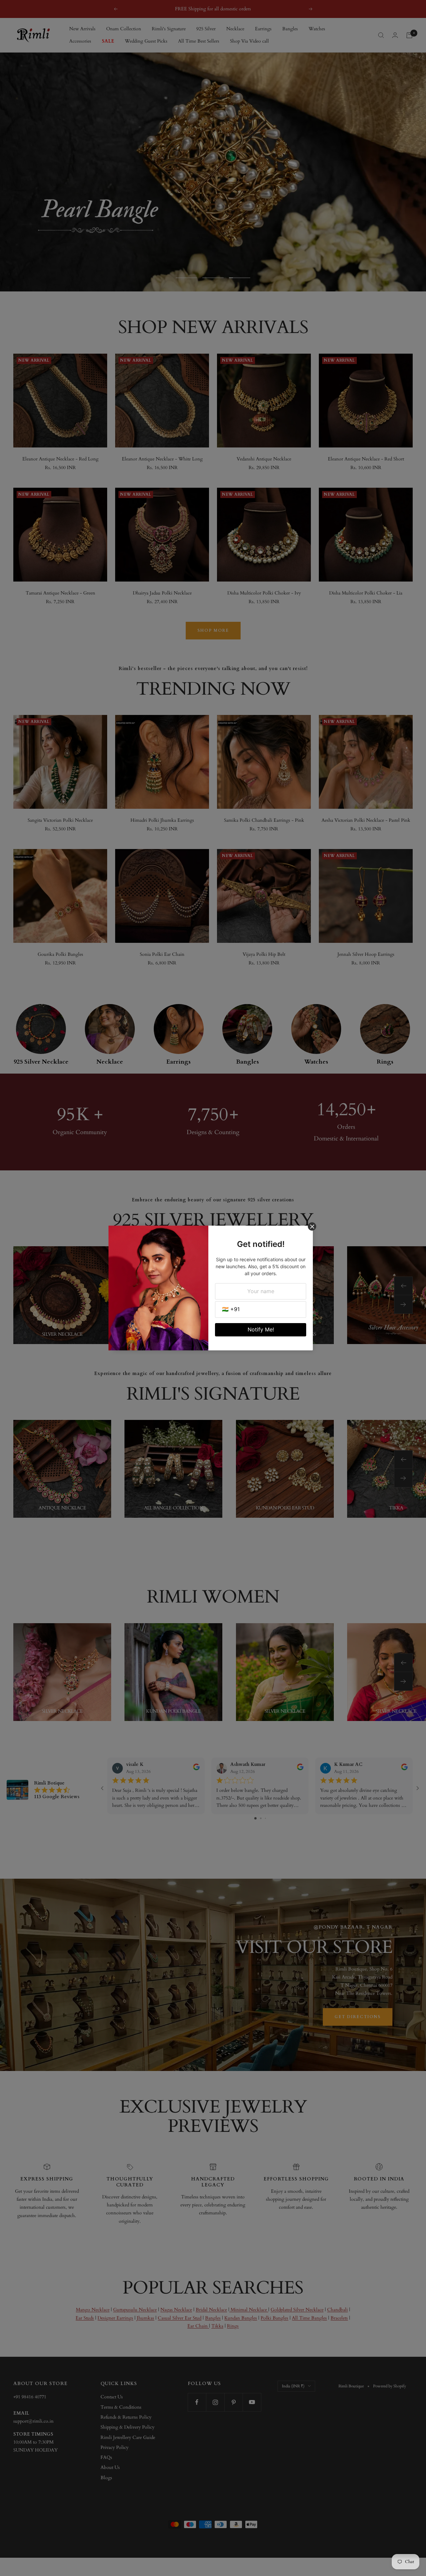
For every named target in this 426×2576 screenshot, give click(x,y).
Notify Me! (261, 1329)
